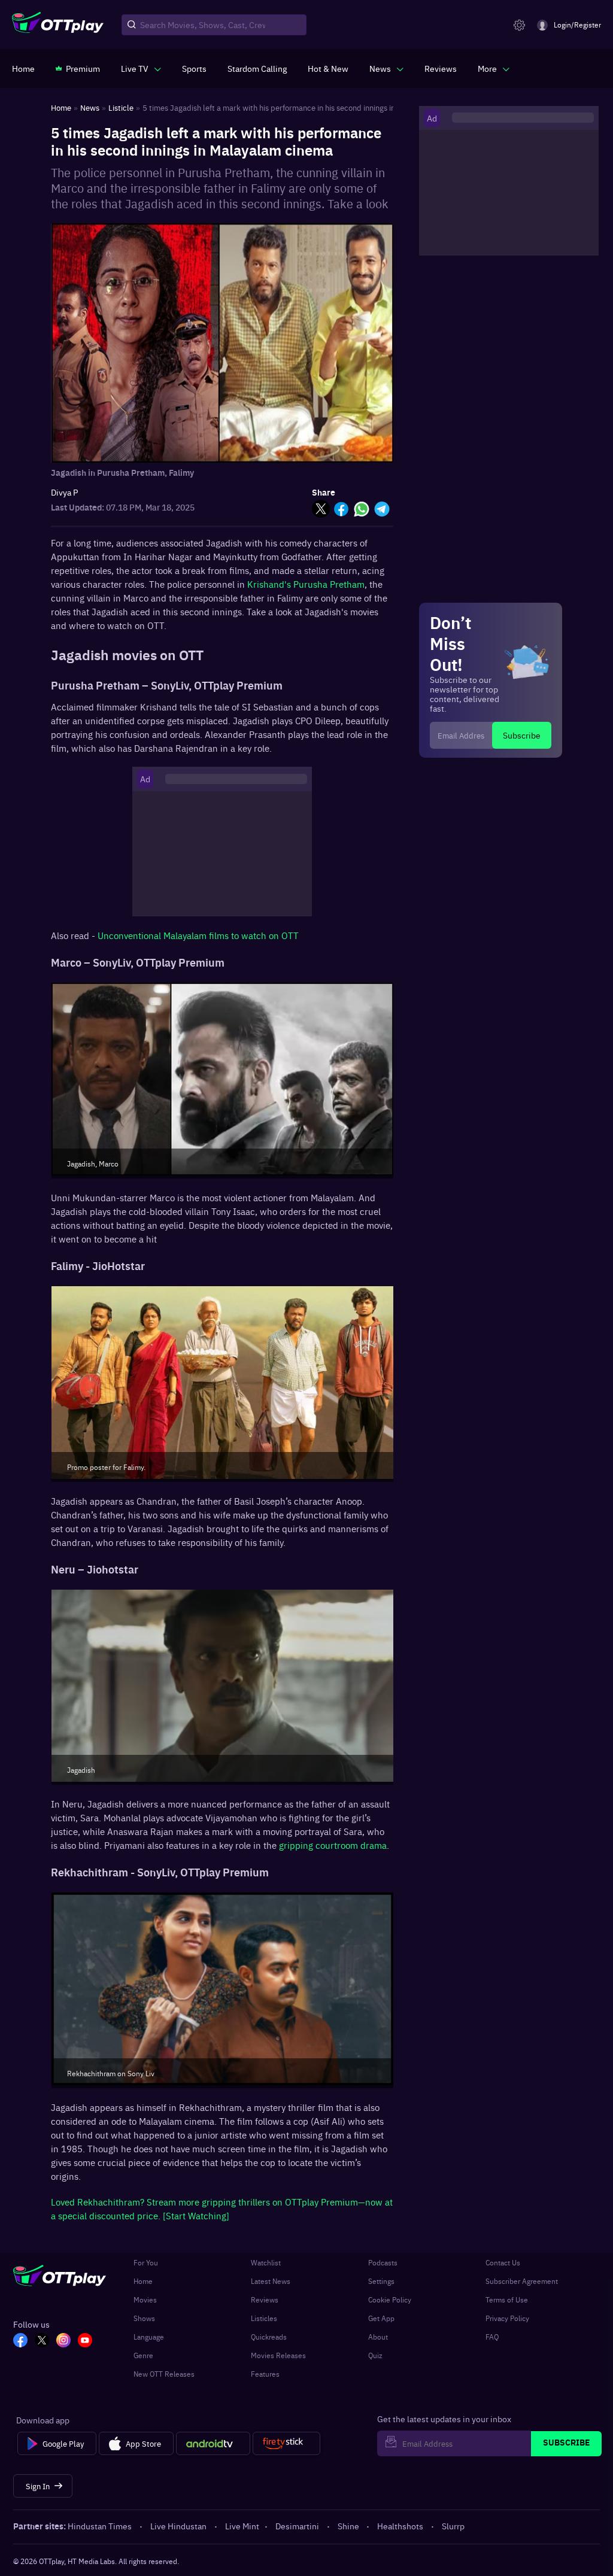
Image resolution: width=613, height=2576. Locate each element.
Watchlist (266, 2262)
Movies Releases (278, 2355)
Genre (143, 2355)
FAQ (492, 2337)
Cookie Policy (390, 2299)
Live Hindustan (178, 2526)
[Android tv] (213, 2444)
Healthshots (400, 2526)
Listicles (264, 2318)
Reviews (265, 2299)
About (378, 2337)
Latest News (271, 2281)
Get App (381, 2318)
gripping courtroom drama (333, 1845)
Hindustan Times (100, 2526)
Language (149, 2337)
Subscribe (522, 735)
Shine (348, 2526)
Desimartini (297, 2526)
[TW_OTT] (42, 2341)
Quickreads (269, 2337)
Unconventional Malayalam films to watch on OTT (198, 935)
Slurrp (453, 2526)
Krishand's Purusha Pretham (306, 584)
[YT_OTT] (85, 2341)
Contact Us (503, 2262)
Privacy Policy (507, 2318)
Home (143, 2281)
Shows (144, 2318)
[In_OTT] (63, 2341)
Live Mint (242, 2526)
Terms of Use (507, 2299)
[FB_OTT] (20, 2341)
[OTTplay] (58, 25)
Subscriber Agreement (522, 2281)
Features (265, 2374)
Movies (145, 2299)
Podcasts (383, 2262)
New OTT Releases (164, 2374)
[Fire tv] (286, 2444)
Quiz (375, 2355)
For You (146, 2262)
